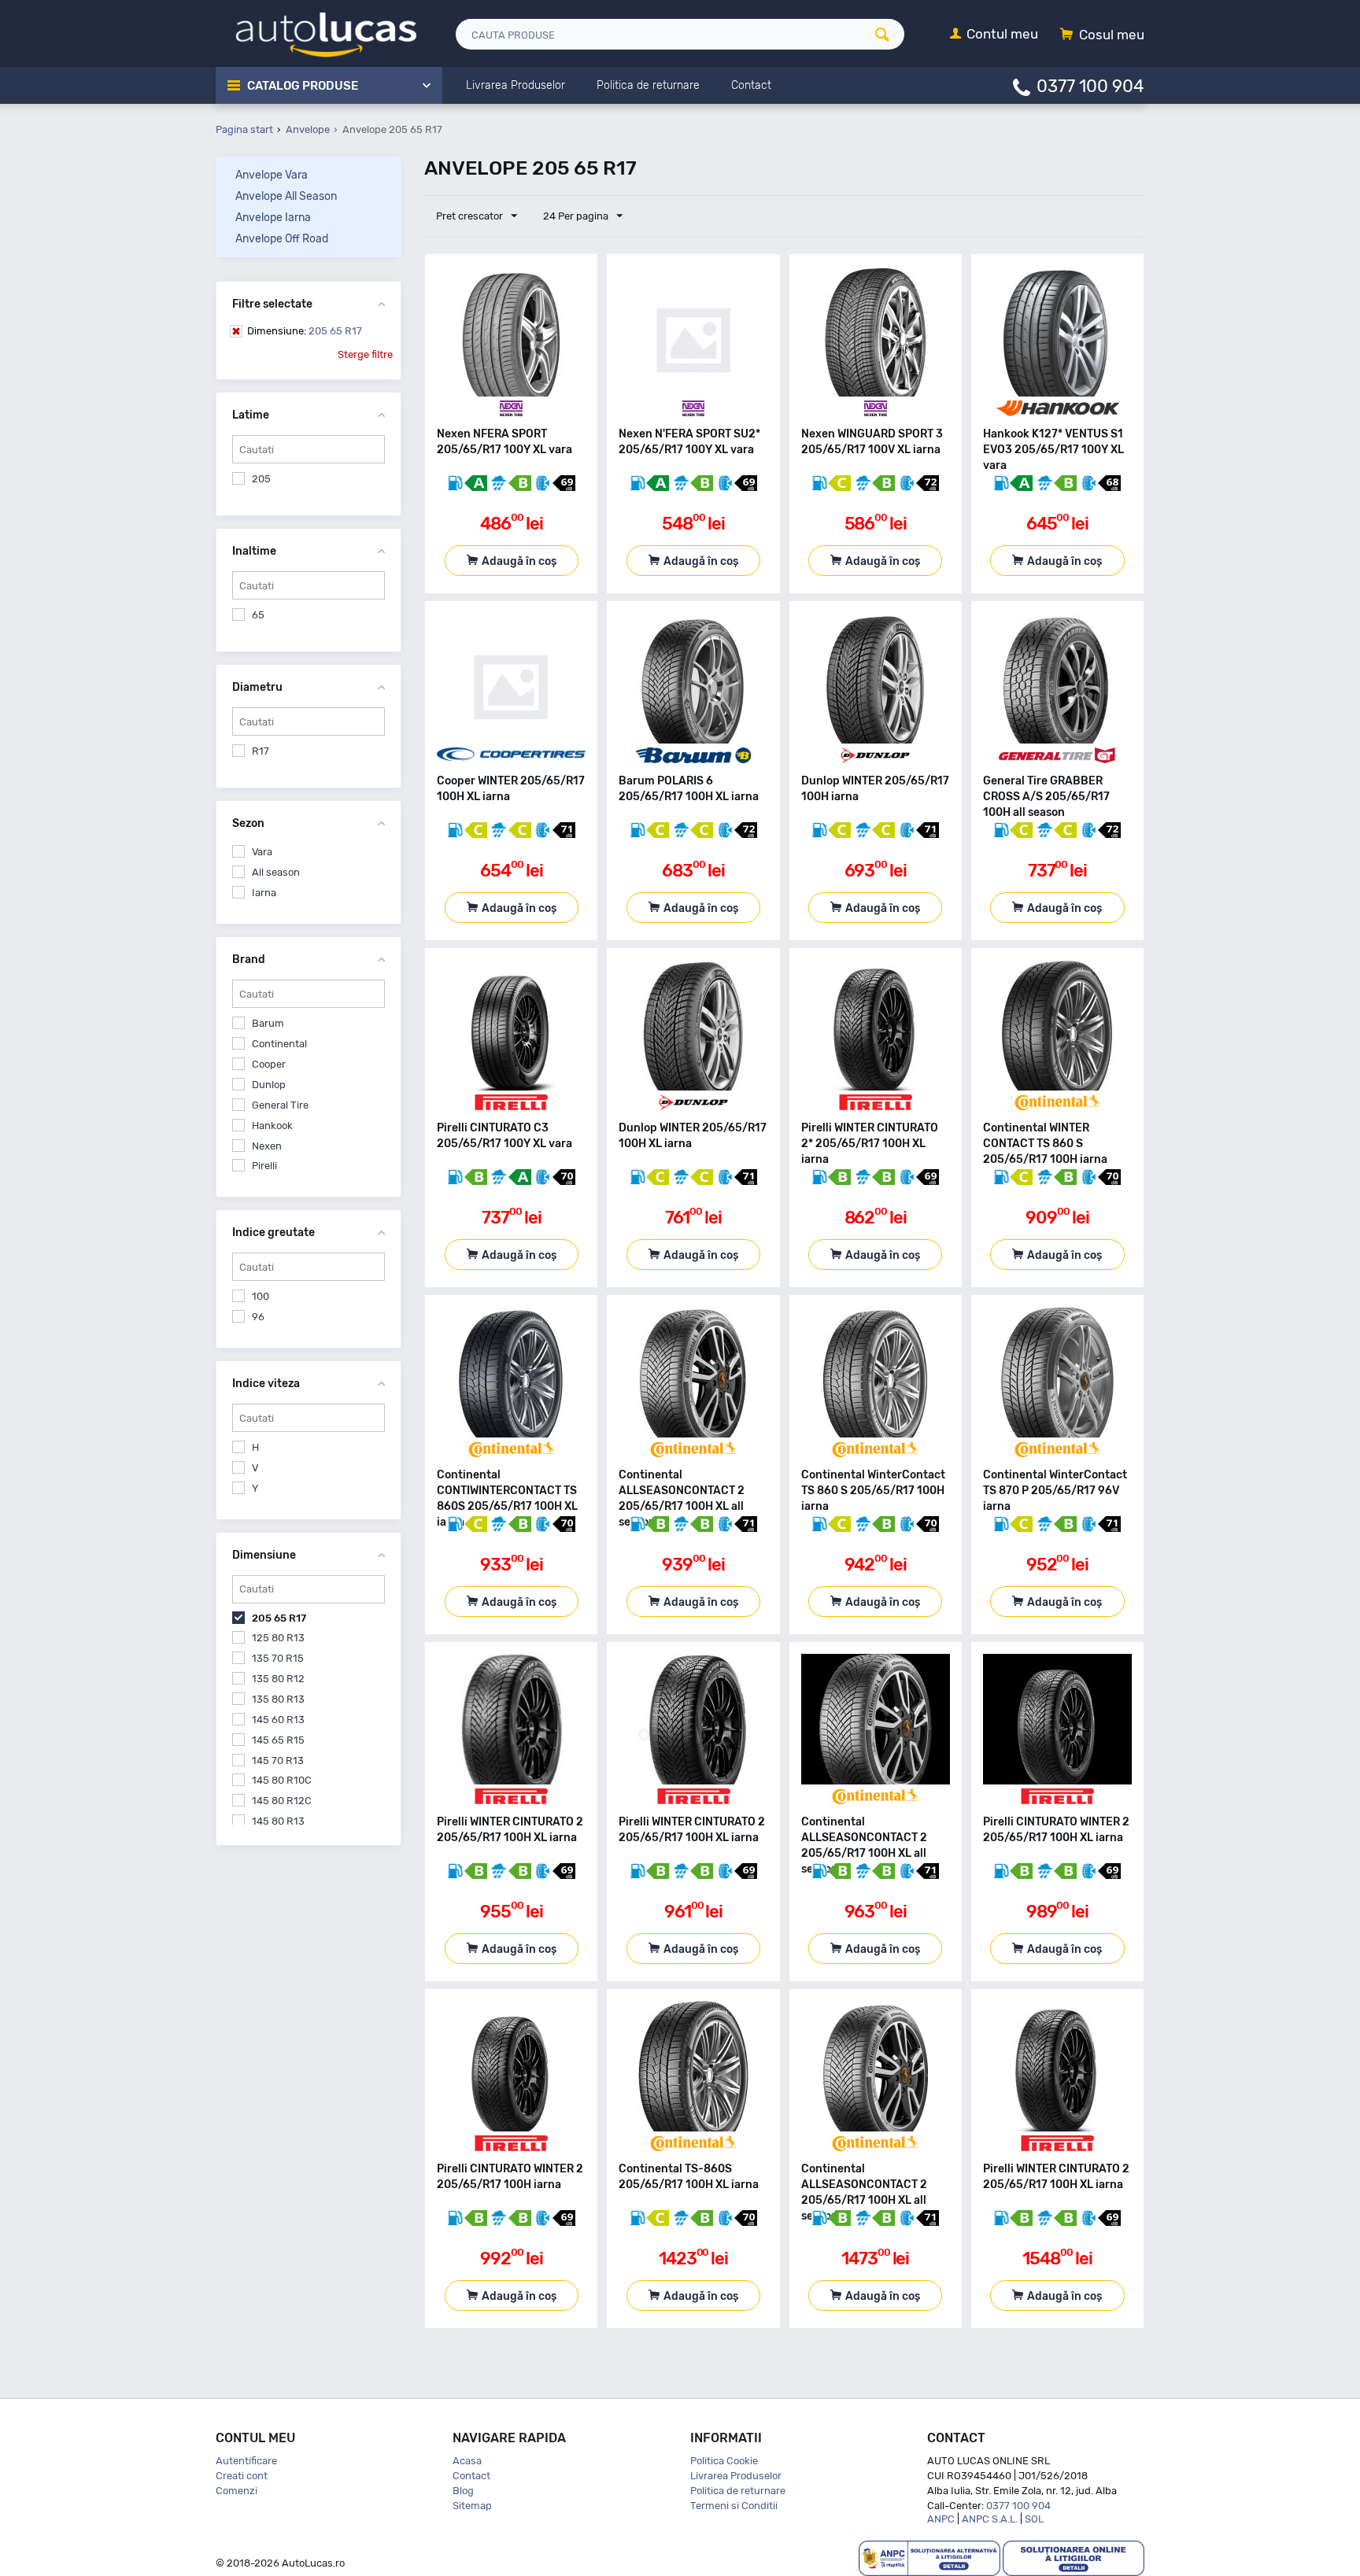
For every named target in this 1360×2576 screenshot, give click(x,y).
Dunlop (269, 1085)
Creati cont (242, 2476)
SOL (1034, 2519)
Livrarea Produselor (736, 2476)
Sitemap (472, 2506)
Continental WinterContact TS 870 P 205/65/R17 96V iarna (1055, 1491)
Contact (471, 2476)
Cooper (269, 1064)
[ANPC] (929, 2558)
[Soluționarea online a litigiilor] (1074, 2558)
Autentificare (246, 2461)
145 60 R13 (278, 1720)
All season (276, 872)
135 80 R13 (278, 1699)
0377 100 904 (1090, 85)
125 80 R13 (278, 1638)
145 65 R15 (278, 1740)
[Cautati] (888, 34)
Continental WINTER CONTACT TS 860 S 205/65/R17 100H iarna (1045, 1144)
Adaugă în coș (519, 561)
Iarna (264, 893)
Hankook (272, 1126)
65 (258, 615)
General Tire (280, 1105)
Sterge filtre (365, 354)
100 (261, 1296)
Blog (463, 2491)
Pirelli (264, 1166)
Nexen (267, 1146)
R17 (261, 751)
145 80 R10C (282, 1780)
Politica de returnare (738, 2491)
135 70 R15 (278, 1658)
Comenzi (237, 2491)
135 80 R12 (278, 1679)
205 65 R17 (305, 331)
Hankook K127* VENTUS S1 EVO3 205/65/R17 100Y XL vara (1053, 450)
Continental (279, 1044)
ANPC (941, 2519)
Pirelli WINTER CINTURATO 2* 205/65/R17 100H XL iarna (870, 1144)
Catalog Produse (303, 86)
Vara (262, 852)
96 (258, 1317)
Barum (268, 1023)
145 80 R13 (278, 1821)
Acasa (467, 2461)
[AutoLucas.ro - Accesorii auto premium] (316, 33)
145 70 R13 (278, 1760)
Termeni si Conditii (734, 2506)
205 (261, 479)
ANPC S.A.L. (990, 2519)
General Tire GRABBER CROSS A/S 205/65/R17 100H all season (1046, 797)
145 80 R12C (282, 1801)
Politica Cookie (724, 2461)
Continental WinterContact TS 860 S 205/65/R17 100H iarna (873, 1491)
